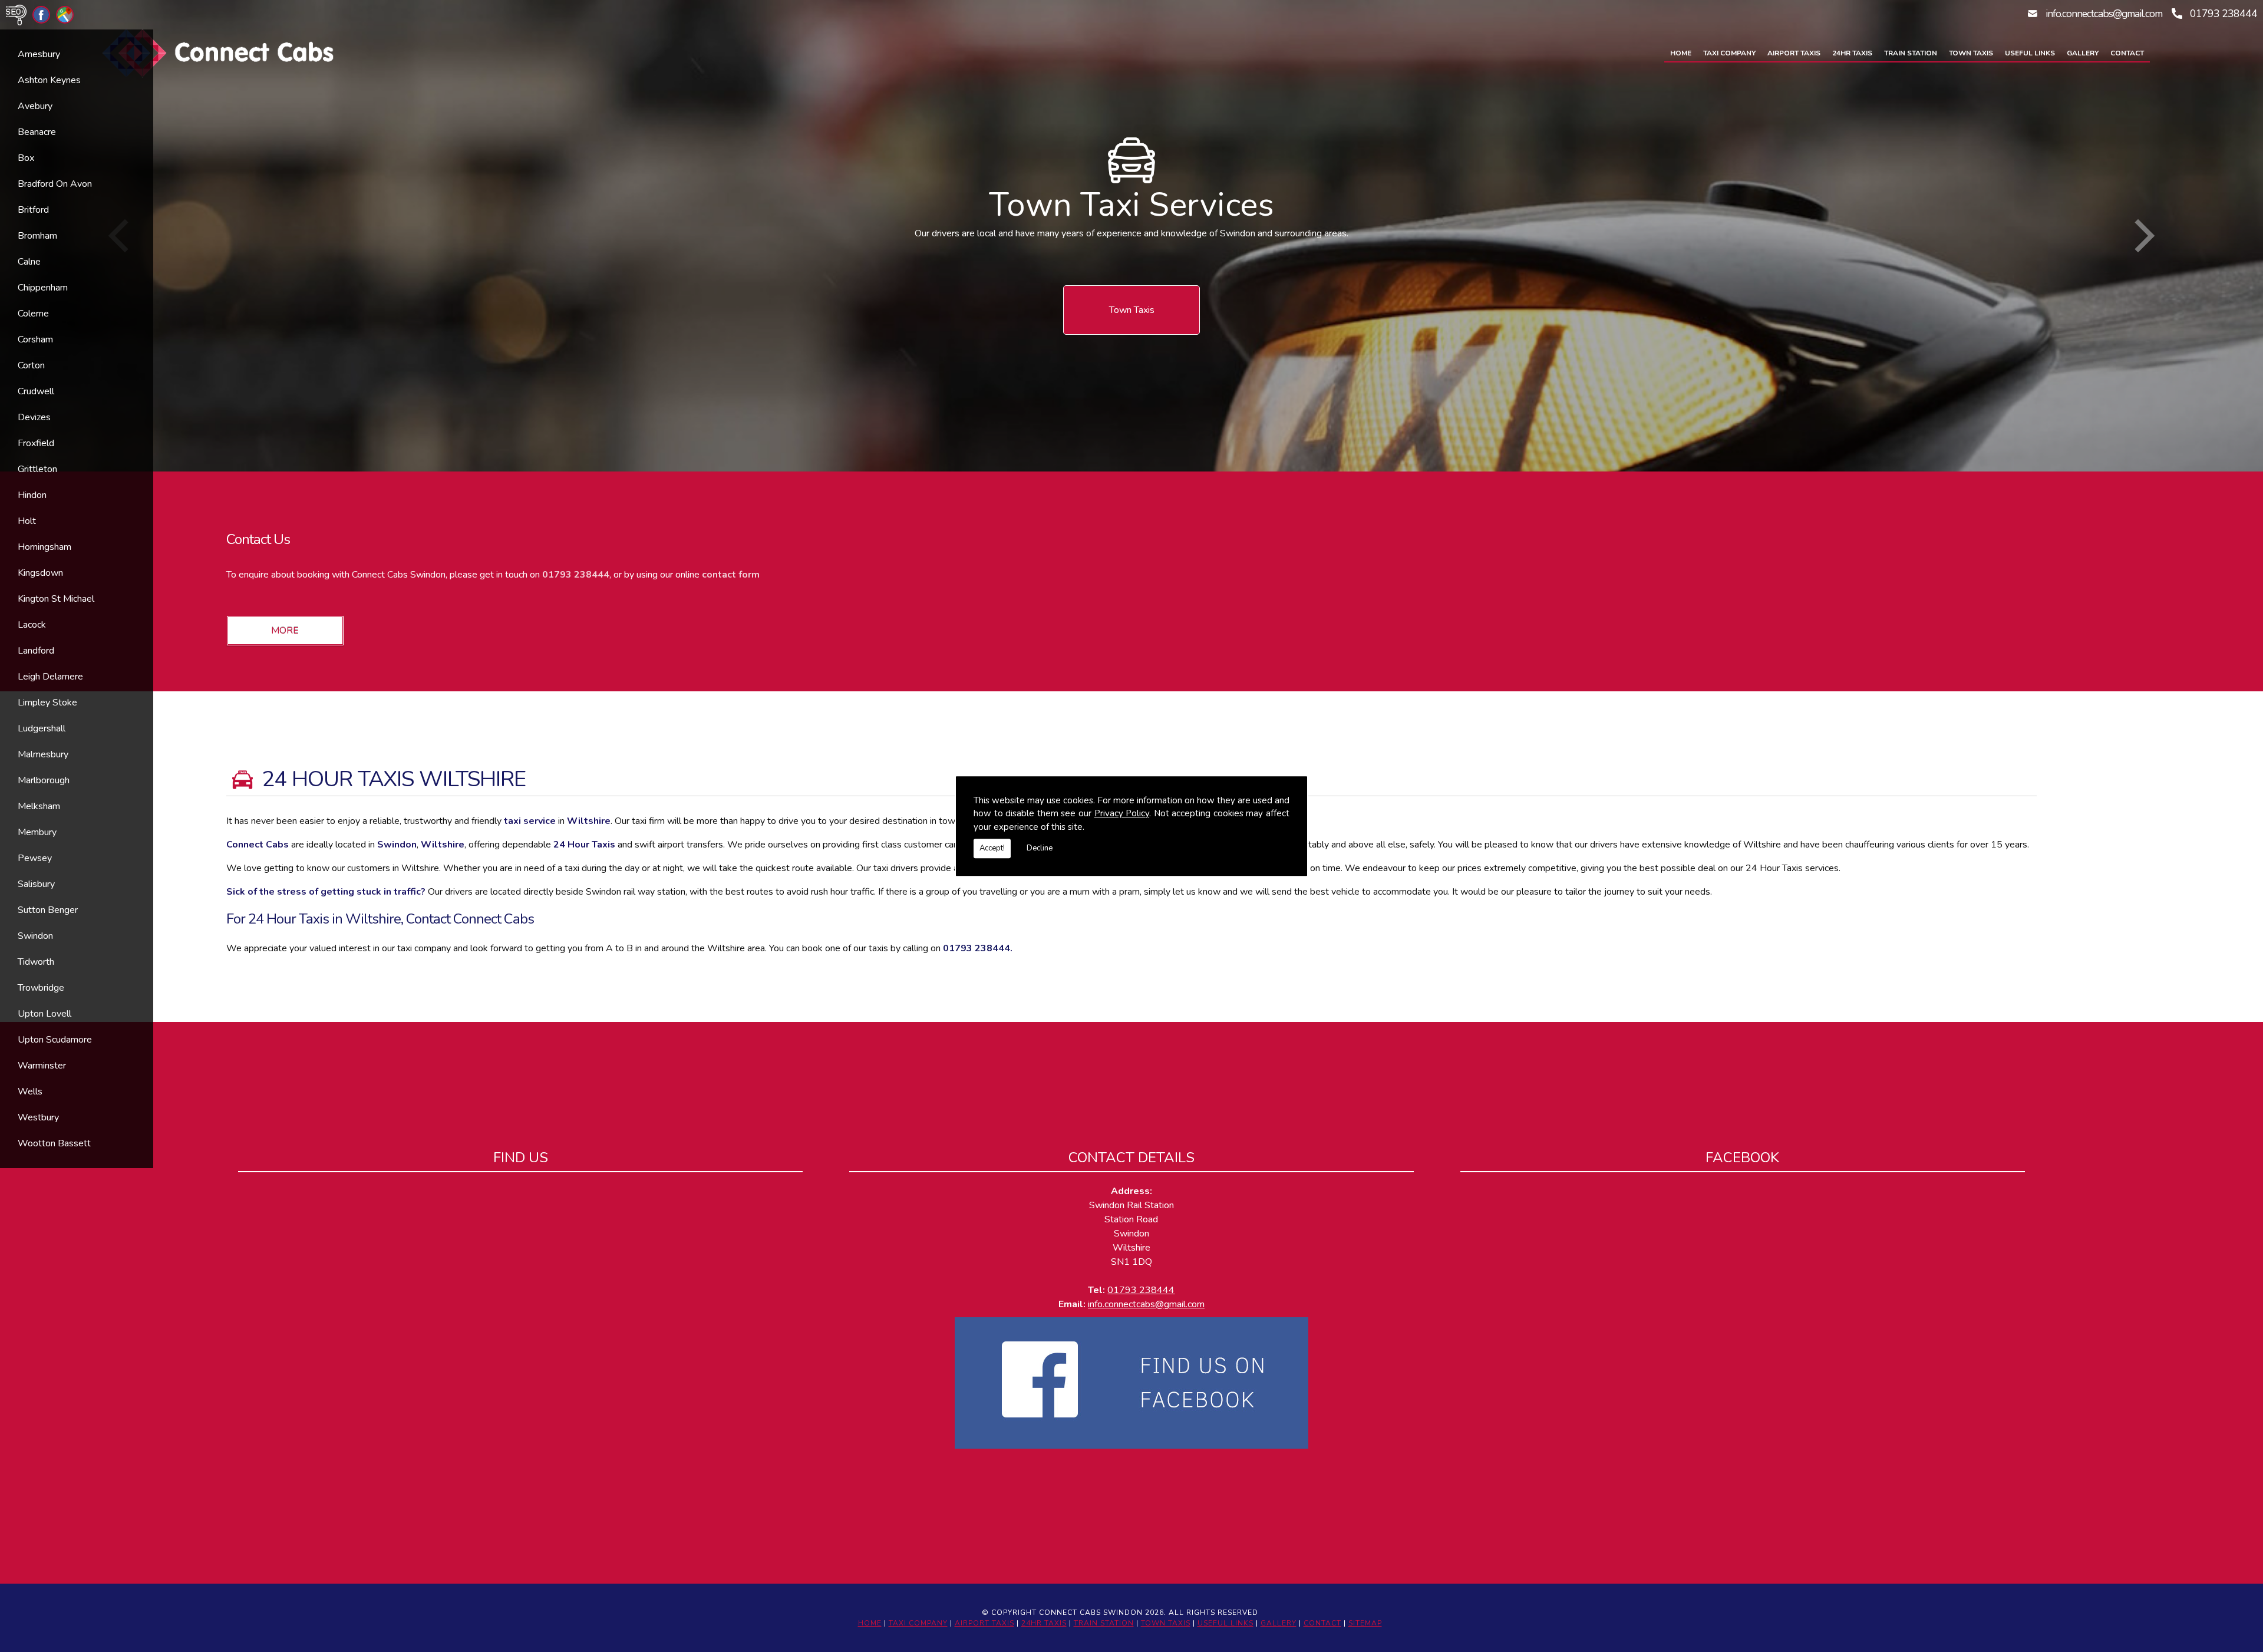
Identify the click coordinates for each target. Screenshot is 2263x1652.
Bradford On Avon (55, 184)
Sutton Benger (48, 910)
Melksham (39, 806)
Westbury (38, 1117)
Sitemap (1365, 1623)
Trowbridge (41, 988)
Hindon (32, 495)
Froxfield (36, 443)
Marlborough (44, 780)
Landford (36, 651)
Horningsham (44, 547)
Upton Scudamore (55, 1040)
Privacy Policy (1122, 813)
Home (1681, 53)
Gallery (2083, 53)
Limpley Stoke (47, 703)
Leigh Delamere (50, 677)
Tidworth (36, 962)
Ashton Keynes (49, 80)
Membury (37, 832)
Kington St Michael (56, 599)
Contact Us (258, 539)
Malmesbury (43, 754)
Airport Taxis (1794, 53)
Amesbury (39, 54)
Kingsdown (40, 573)
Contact (2127, 53)
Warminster (42, 1066)
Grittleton (37, 469)
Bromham (37, 236)
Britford (33, 210)
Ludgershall (42, 728)
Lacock (32, 625)
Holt (27, 521)
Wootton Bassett (54, 1143)
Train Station (1911, 53)
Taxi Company (1729, 53)
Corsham (35, 339)
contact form (731, 575)
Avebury (35, 106)
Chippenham (43, 288)
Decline (1040, 848)
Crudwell (36, 391)
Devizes (34, 417)
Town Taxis (1971, 53)
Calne (29, 262)
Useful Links (2030, 53)
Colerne (33, 314)
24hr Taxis (1852, 53)
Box (26, 158)
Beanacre (37, 132)
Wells (30, 1092)
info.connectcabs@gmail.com (2104, 14)
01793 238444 (2224, 14)
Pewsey (35, 858)
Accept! (992, 848)
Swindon (35, 936)
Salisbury (36, 884)
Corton (31, 365)
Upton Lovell (44, 1014)
